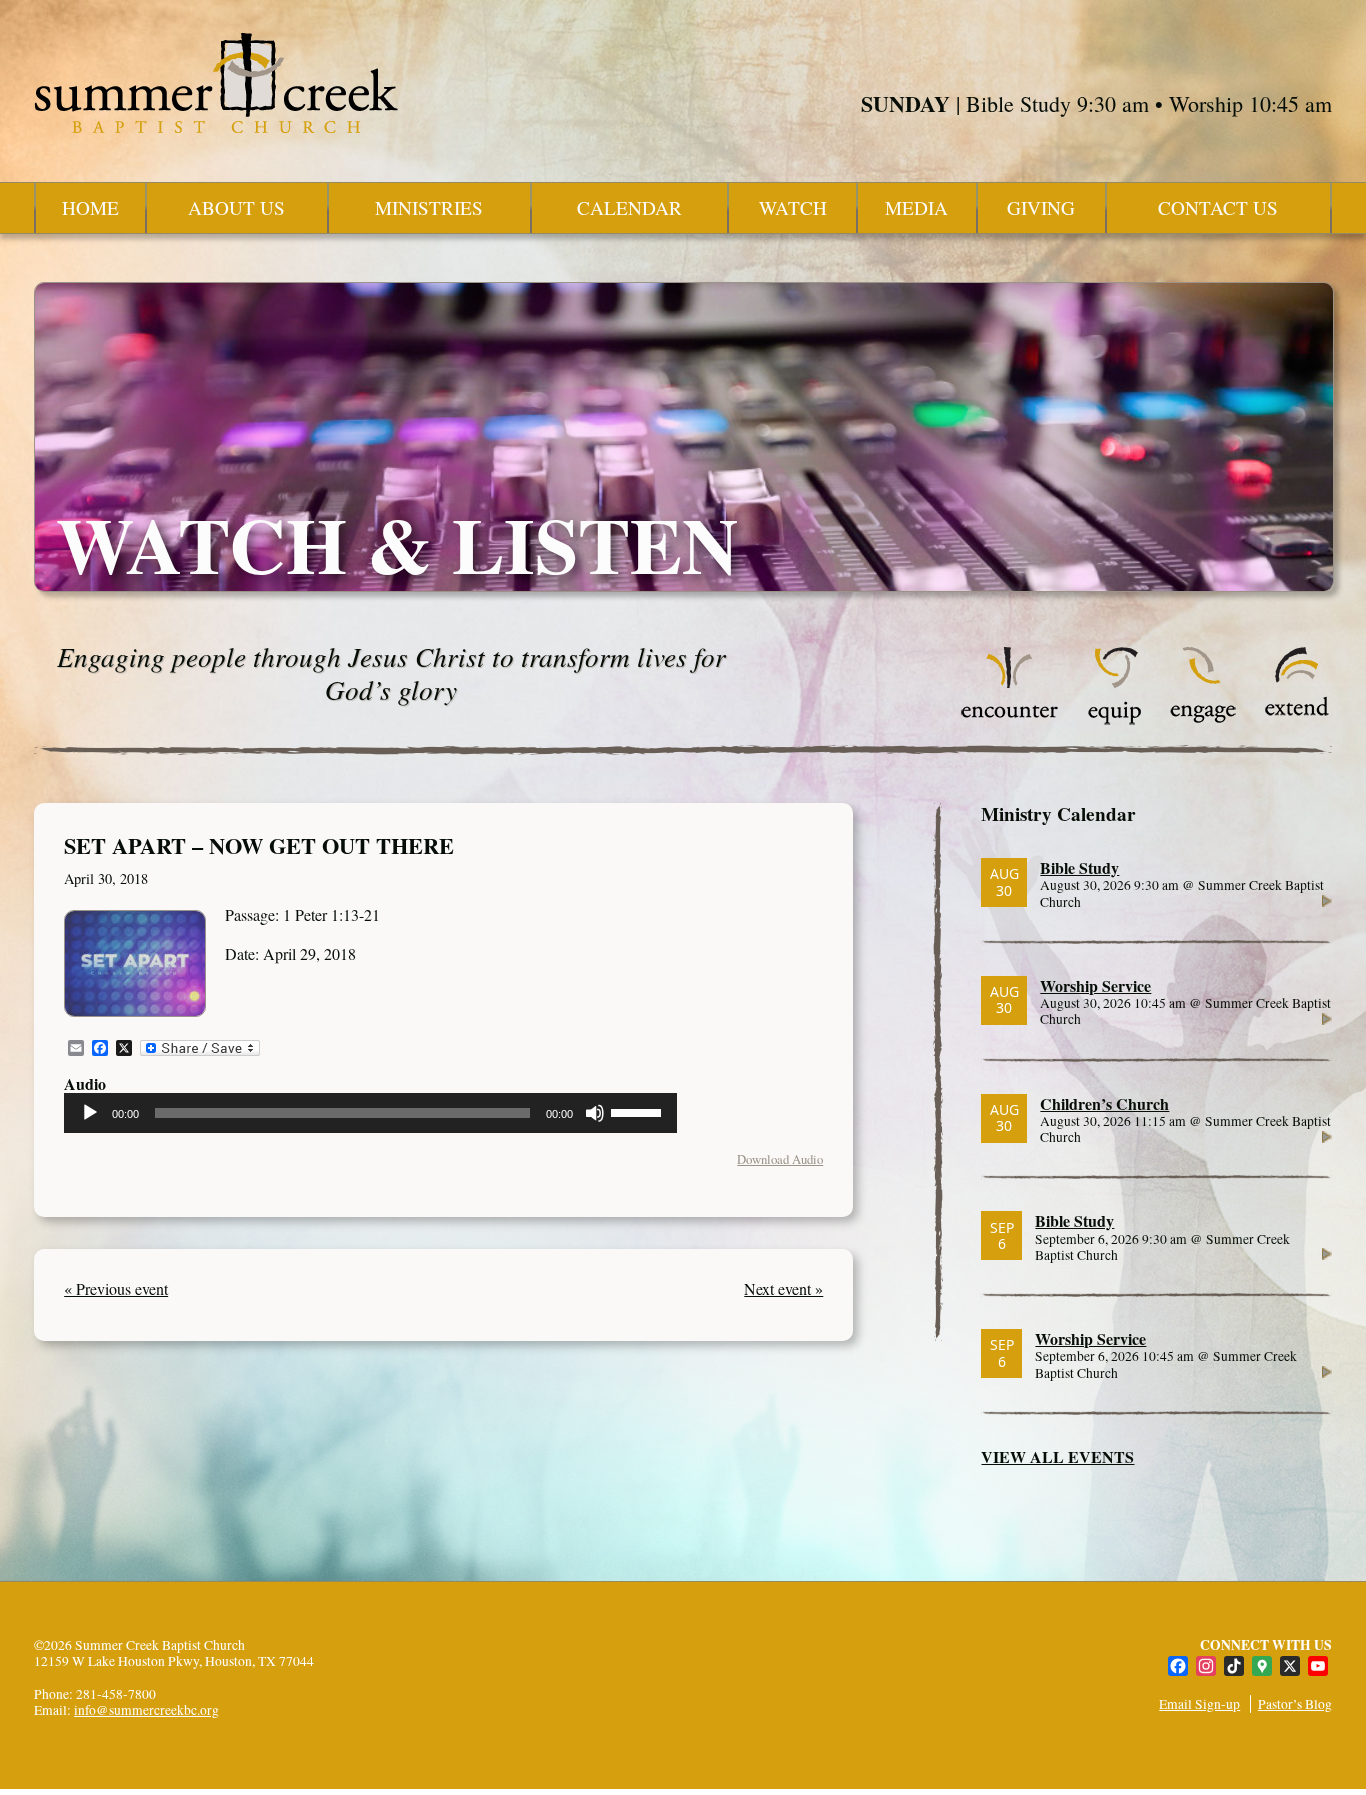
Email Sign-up (1199, 1704)
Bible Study (1079, 867)
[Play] (90, 1113)
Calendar (629, 207)
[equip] (1114, 719)
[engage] (1202, 719)
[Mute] (595, 1113)
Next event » (783, 1288)
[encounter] (1010, 719)
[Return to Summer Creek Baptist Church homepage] (216, 83)
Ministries (429, 207)
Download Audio (780, 1159)
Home (90, 207)
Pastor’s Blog (1295, 1704)
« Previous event (116, 1288)
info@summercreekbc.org (146, 1710)
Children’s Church (1104, 1103)
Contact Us (1218, 207)
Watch (793, 207)
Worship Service (1095, 985)
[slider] (639, 1111)
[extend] (1297, 719)
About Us (236, 207)
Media (916, 207)
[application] (370, 1113)
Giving (1041, 207)
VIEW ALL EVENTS (1057, 1456)
